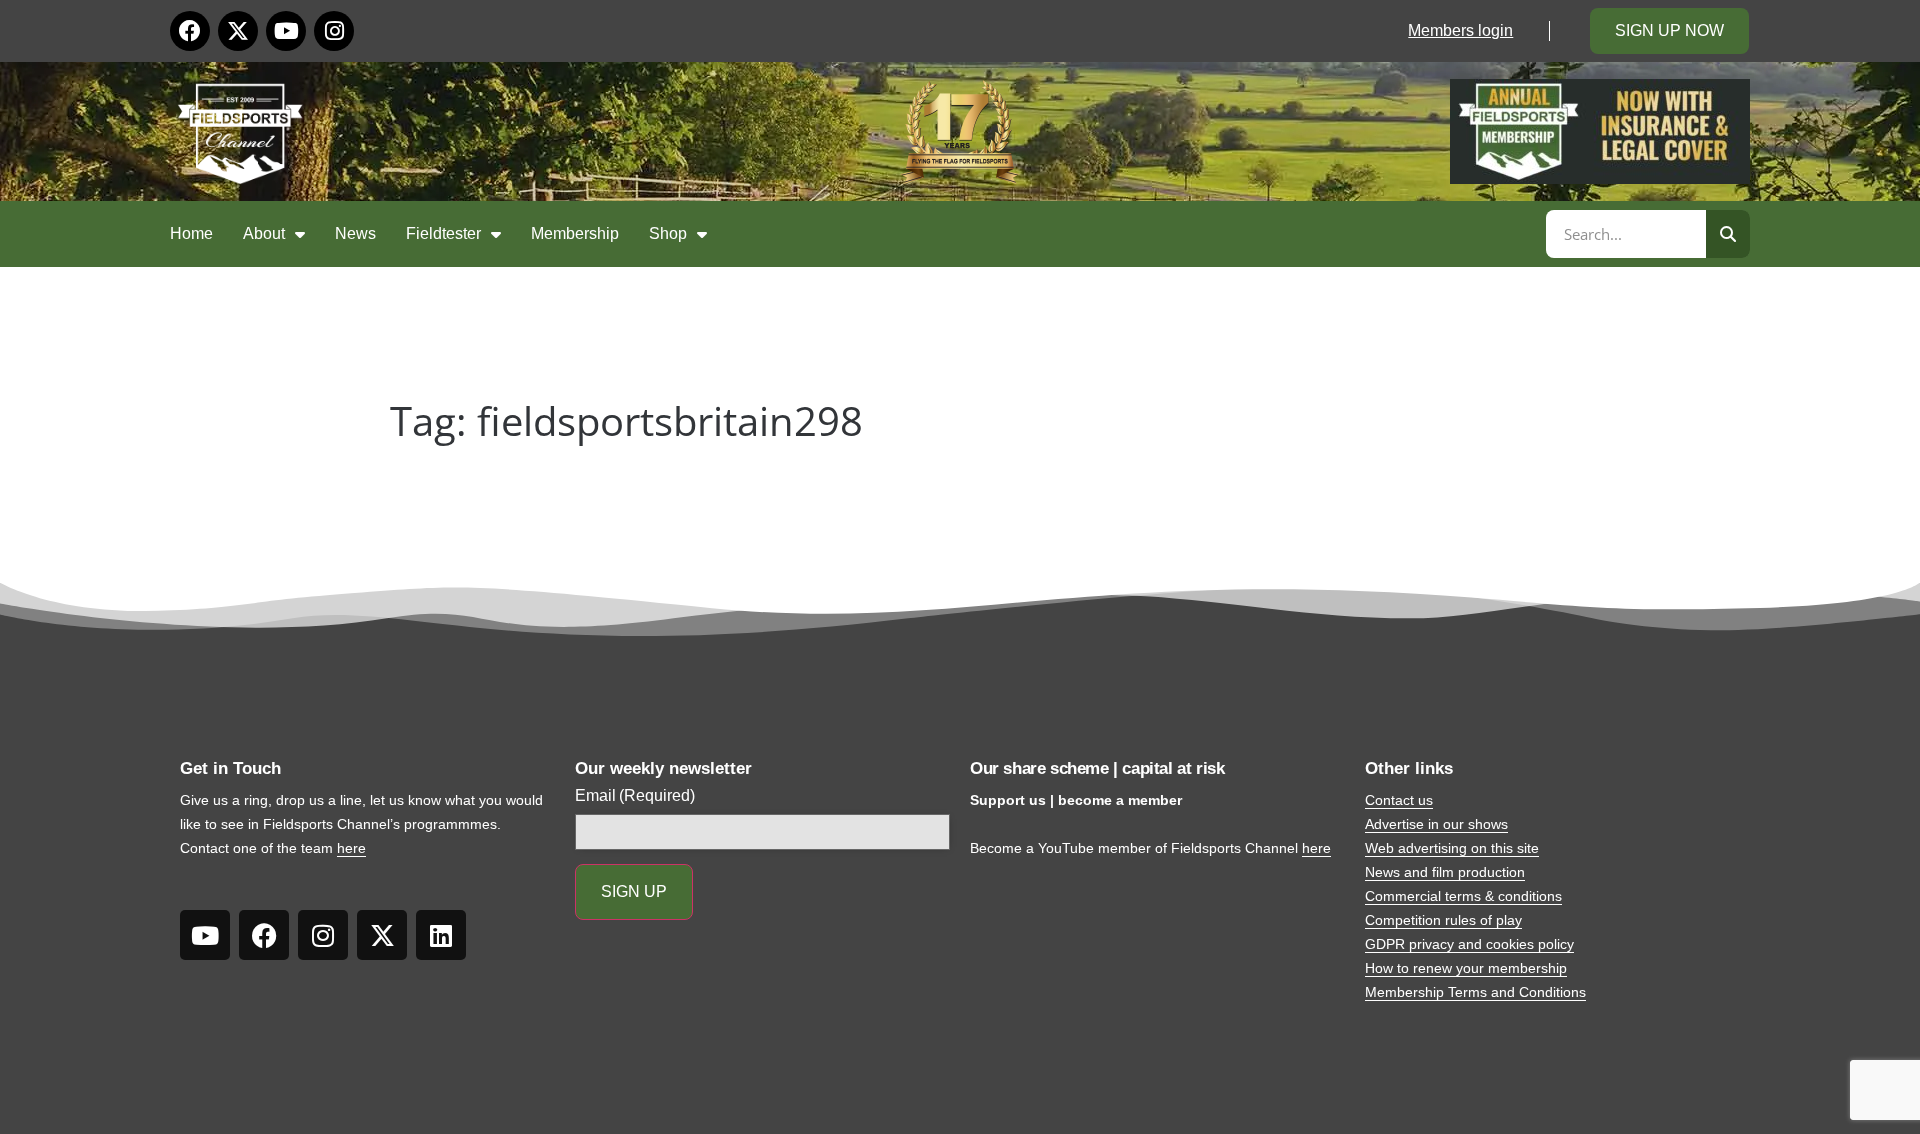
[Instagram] (334, 31)
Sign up (634, 891)
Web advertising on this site (1452, 848)
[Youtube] (286, 31)
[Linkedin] (441, 935)
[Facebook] (190, 31)
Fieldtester (443, 233)
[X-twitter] (238, 31)
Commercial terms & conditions (1463, 896)
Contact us (1399, 800)
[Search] (1728, 234)
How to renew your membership (1466, 968)
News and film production (1445, 872)
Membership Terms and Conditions (1475, 992)
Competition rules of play (1443, 920)
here (351, 848)
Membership (575, 233)
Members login (1460, 30)
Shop (668, 233)
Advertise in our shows (1436, 824)
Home (191, 233)
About (264, 233)
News (355, 233)
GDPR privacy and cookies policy (1469, 944)
